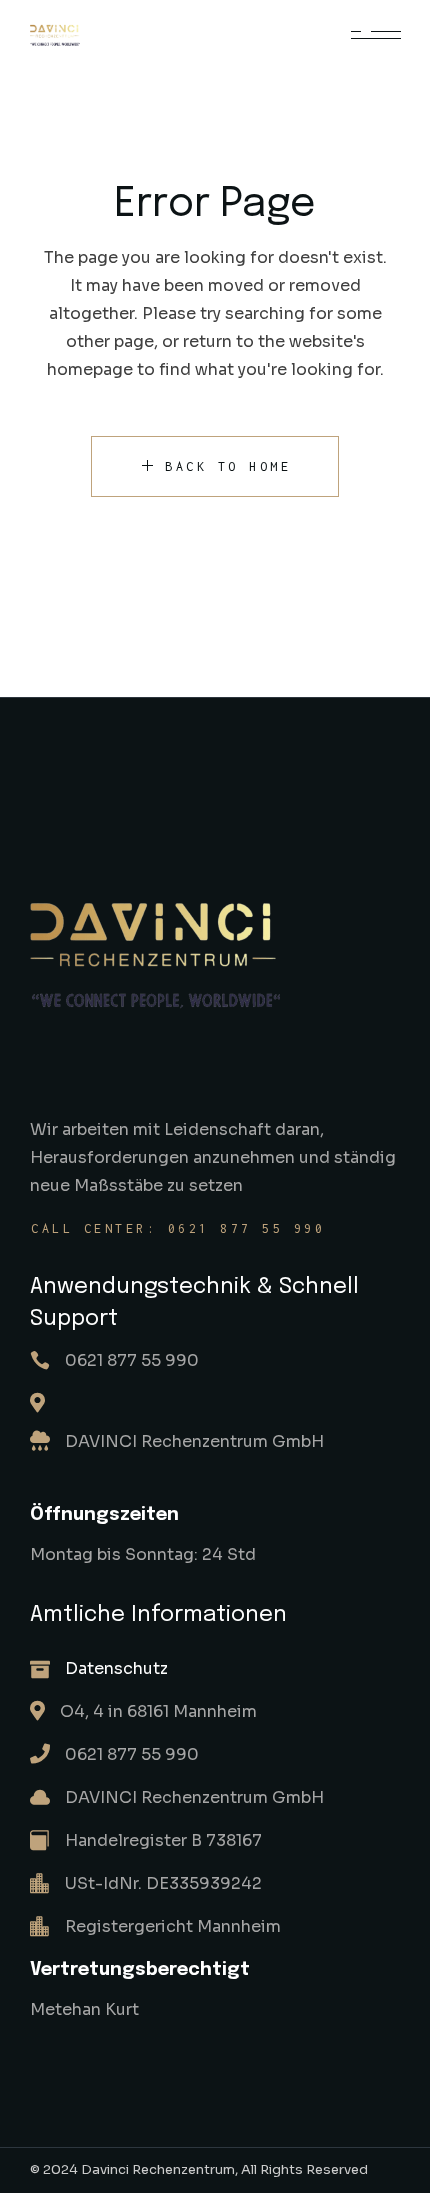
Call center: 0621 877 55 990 (178, 1228)
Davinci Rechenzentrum (158, 2169)
